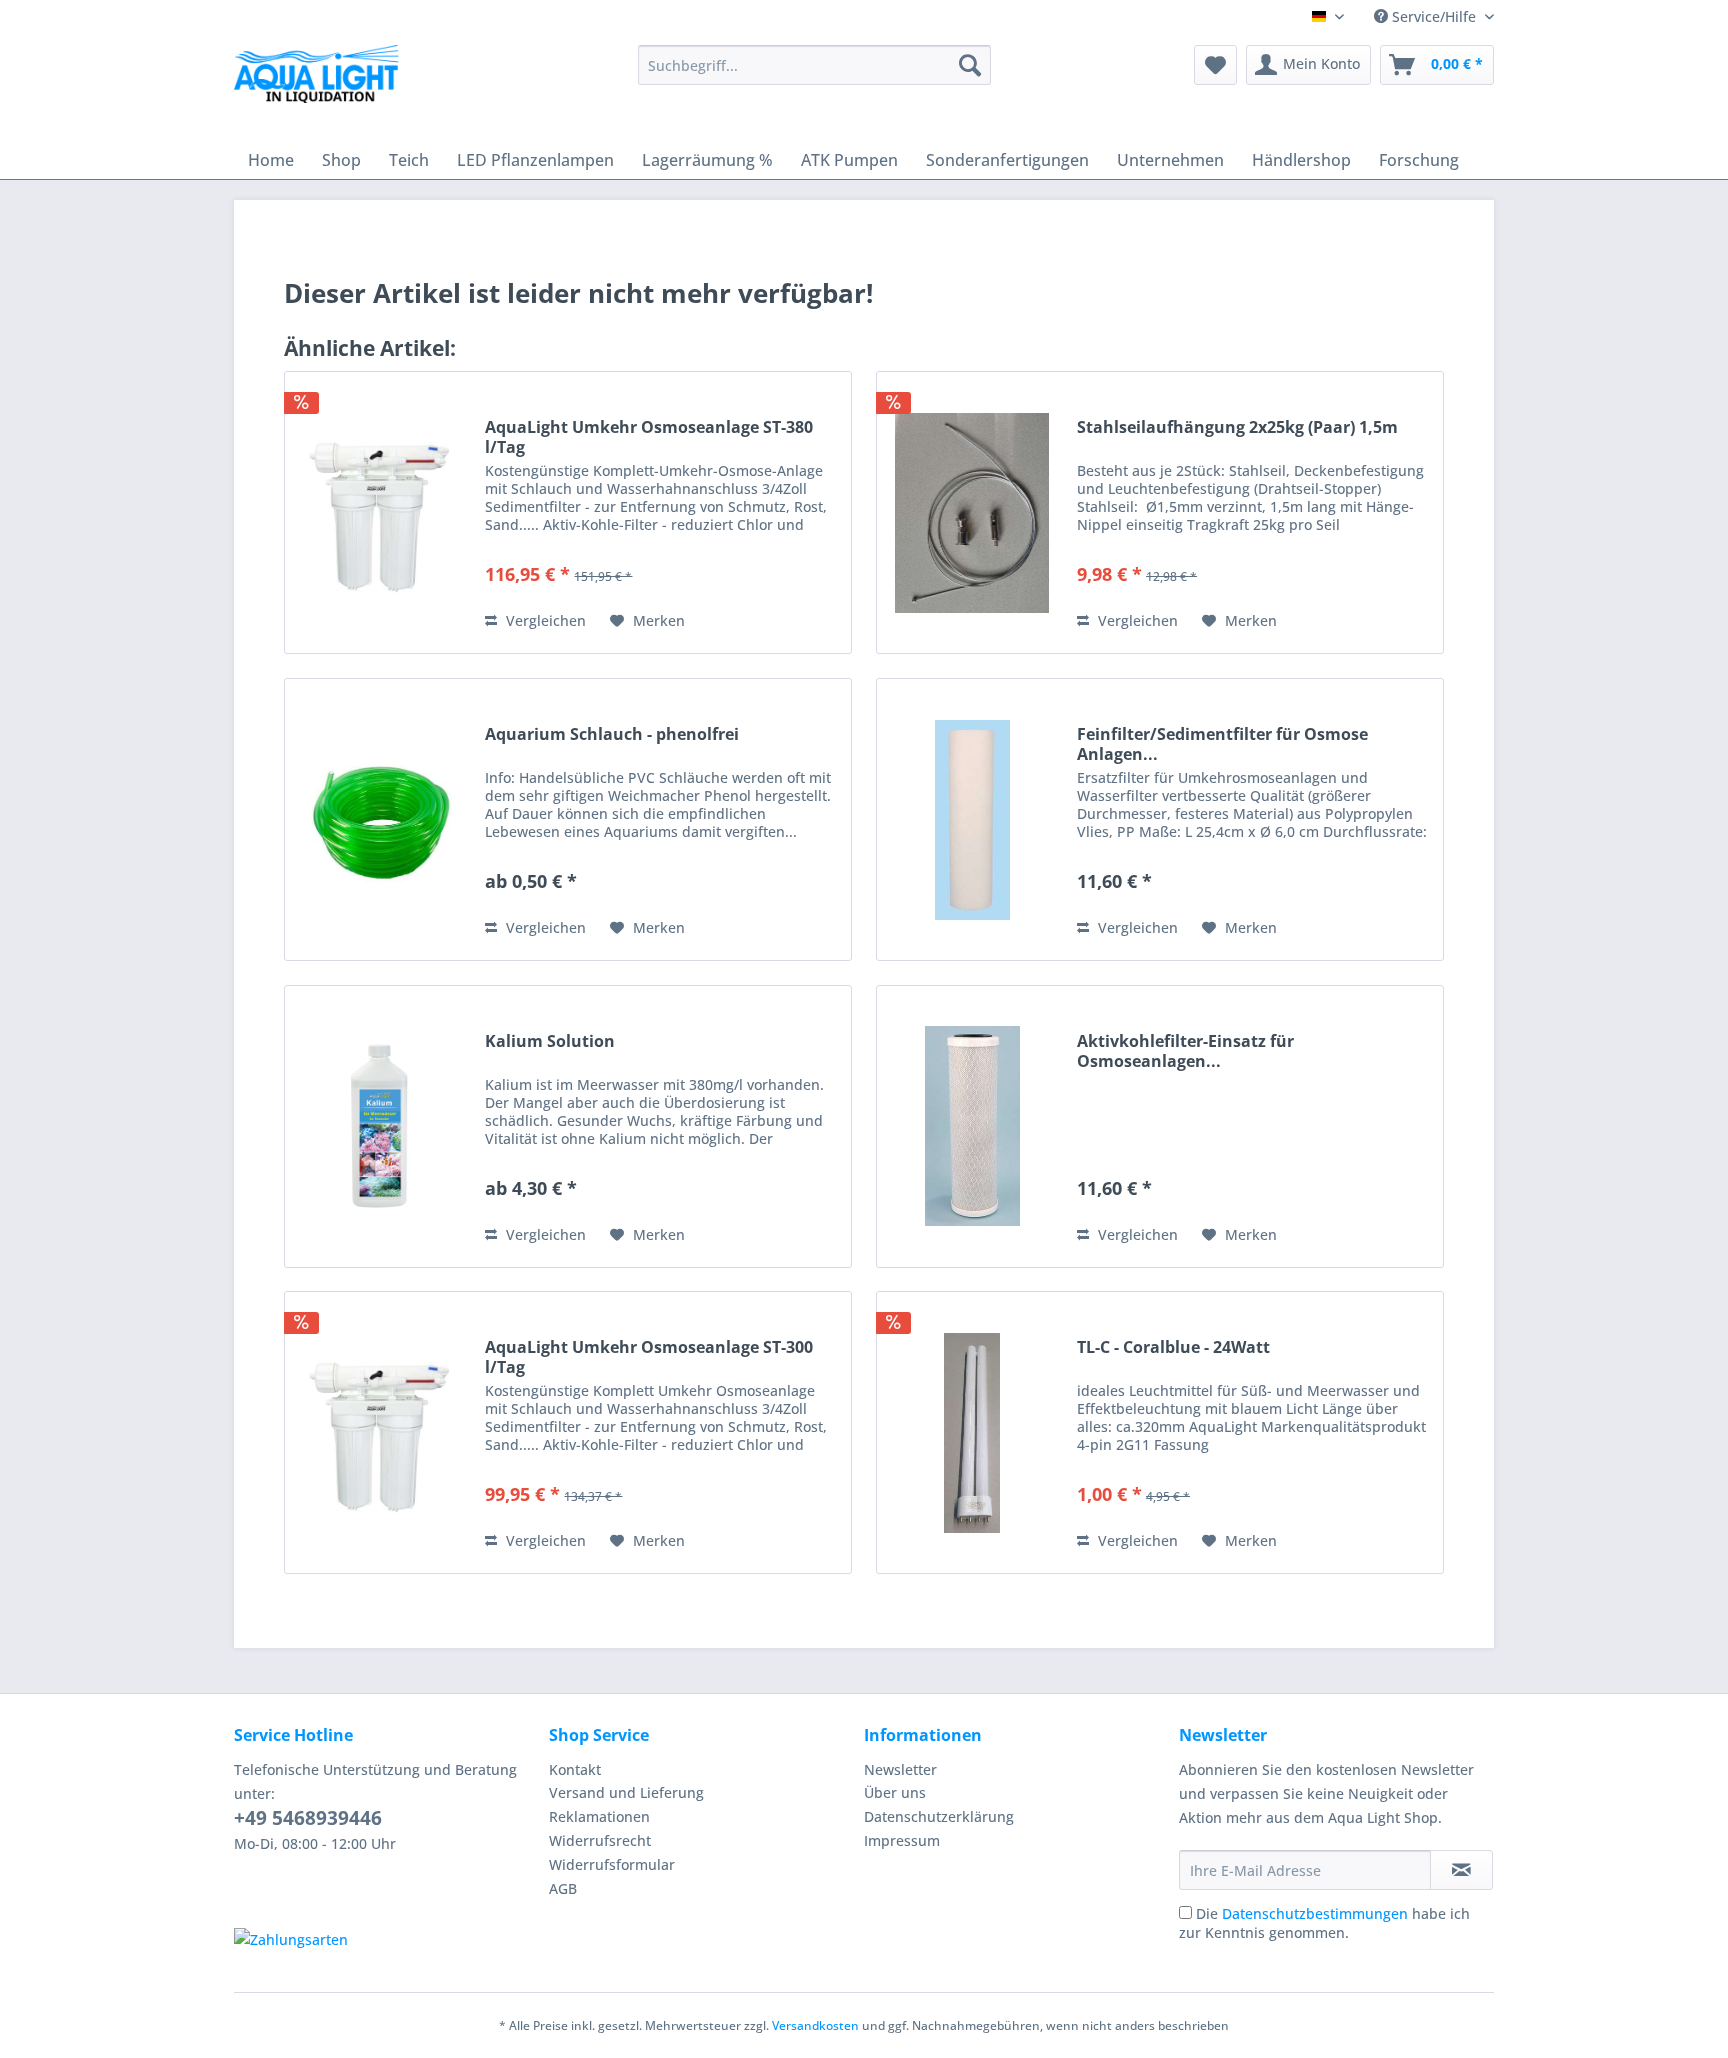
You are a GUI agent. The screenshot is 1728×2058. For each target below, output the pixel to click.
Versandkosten (815, 2025)
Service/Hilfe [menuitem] (1434, 16)
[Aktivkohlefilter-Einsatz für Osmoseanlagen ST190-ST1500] (972, 1126)
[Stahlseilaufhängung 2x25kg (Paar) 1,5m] (972, 512)
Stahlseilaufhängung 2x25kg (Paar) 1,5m (1237, 427)
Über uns (895, 1792)
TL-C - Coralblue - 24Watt (1173, 1347)
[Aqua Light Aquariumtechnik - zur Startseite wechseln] (323, 80)
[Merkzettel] (1215, 65)
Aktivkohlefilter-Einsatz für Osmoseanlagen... (1185, 1051)
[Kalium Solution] (380, 1126)
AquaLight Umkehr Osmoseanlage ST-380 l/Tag (649, 437)
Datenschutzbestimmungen (1315, 1913)
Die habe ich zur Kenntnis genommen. (1324, 1923)
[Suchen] (970, 65)
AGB (563, 1888)
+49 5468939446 (308, 1818)
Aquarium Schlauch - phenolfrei (612, 734)
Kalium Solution (550, 1041)
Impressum (902, 1840)
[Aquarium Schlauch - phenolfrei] (380, 819)
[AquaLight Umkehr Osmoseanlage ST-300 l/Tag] (380, 1432)
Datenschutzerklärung (939, 1816)
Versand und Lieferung (626, 1792)
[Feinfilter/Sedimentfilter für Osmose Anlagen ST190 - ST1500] (972, 819)
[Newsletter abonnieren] (1461, 1870)
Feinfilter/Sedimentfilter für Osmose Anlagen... (1222, 744)
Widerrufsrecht (600, 1840)
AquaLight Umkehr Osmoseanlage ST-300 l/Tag (649, 1357)
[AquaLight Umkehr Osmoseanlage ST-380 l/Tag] (380, 512)
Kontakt (575, 1769)
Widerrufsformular (612, 1864)
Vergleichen (544, 620)
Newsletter (900, 1769)
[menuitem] (814, 65)
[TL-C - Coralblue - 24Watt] (972, 1432)
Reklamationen (599, 1816)
